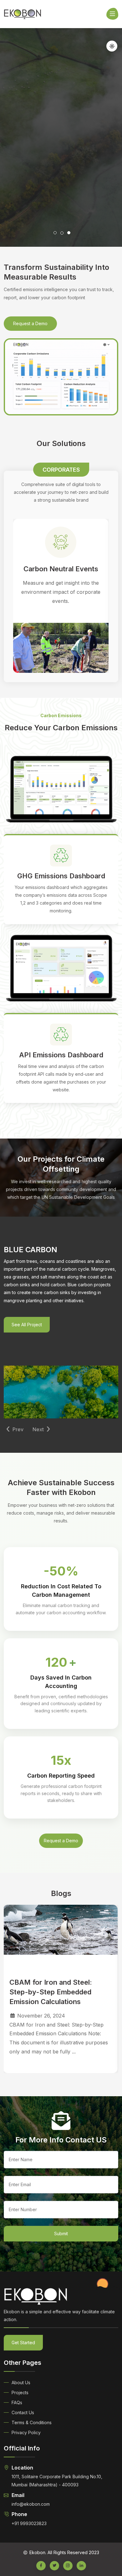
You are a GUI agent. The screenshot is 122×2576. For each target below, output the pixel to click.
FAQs (17, 2402)
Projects (20, 2392)
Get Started (23, 2343)
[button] (37, 235)
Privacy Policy (26, 2432)
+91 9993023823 (29, 2523)
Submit (61, 2234)
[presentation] (15, 1429)
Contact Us (23, 2412)
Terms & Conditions (32, 2422)
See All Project (27, 1325)
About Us (21, 2382)
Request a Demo (30, 323)
